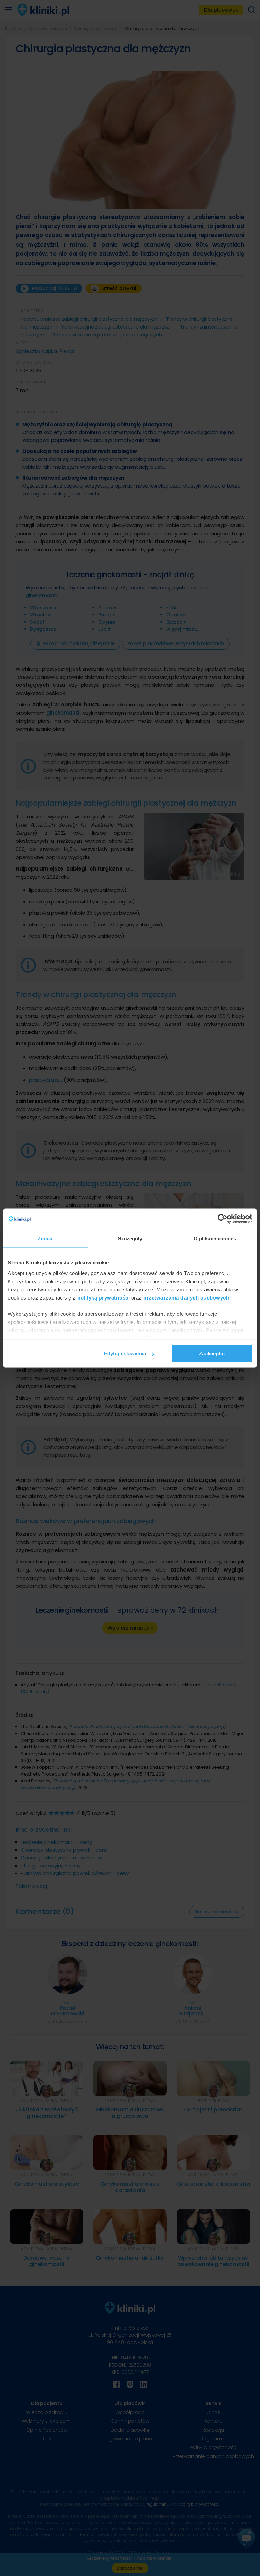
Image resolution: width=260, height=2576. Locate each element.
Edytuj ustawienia (125, 1353)
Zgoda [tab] (45, 1238)
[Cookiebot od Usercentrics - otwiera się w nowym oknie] (223, 1219)
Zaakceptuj (212, 1353)
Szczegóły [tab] (130, 1238)
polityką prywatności (103, 1297)
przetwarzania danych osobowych (186, 1297)
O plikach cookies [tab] (215, 1238)
